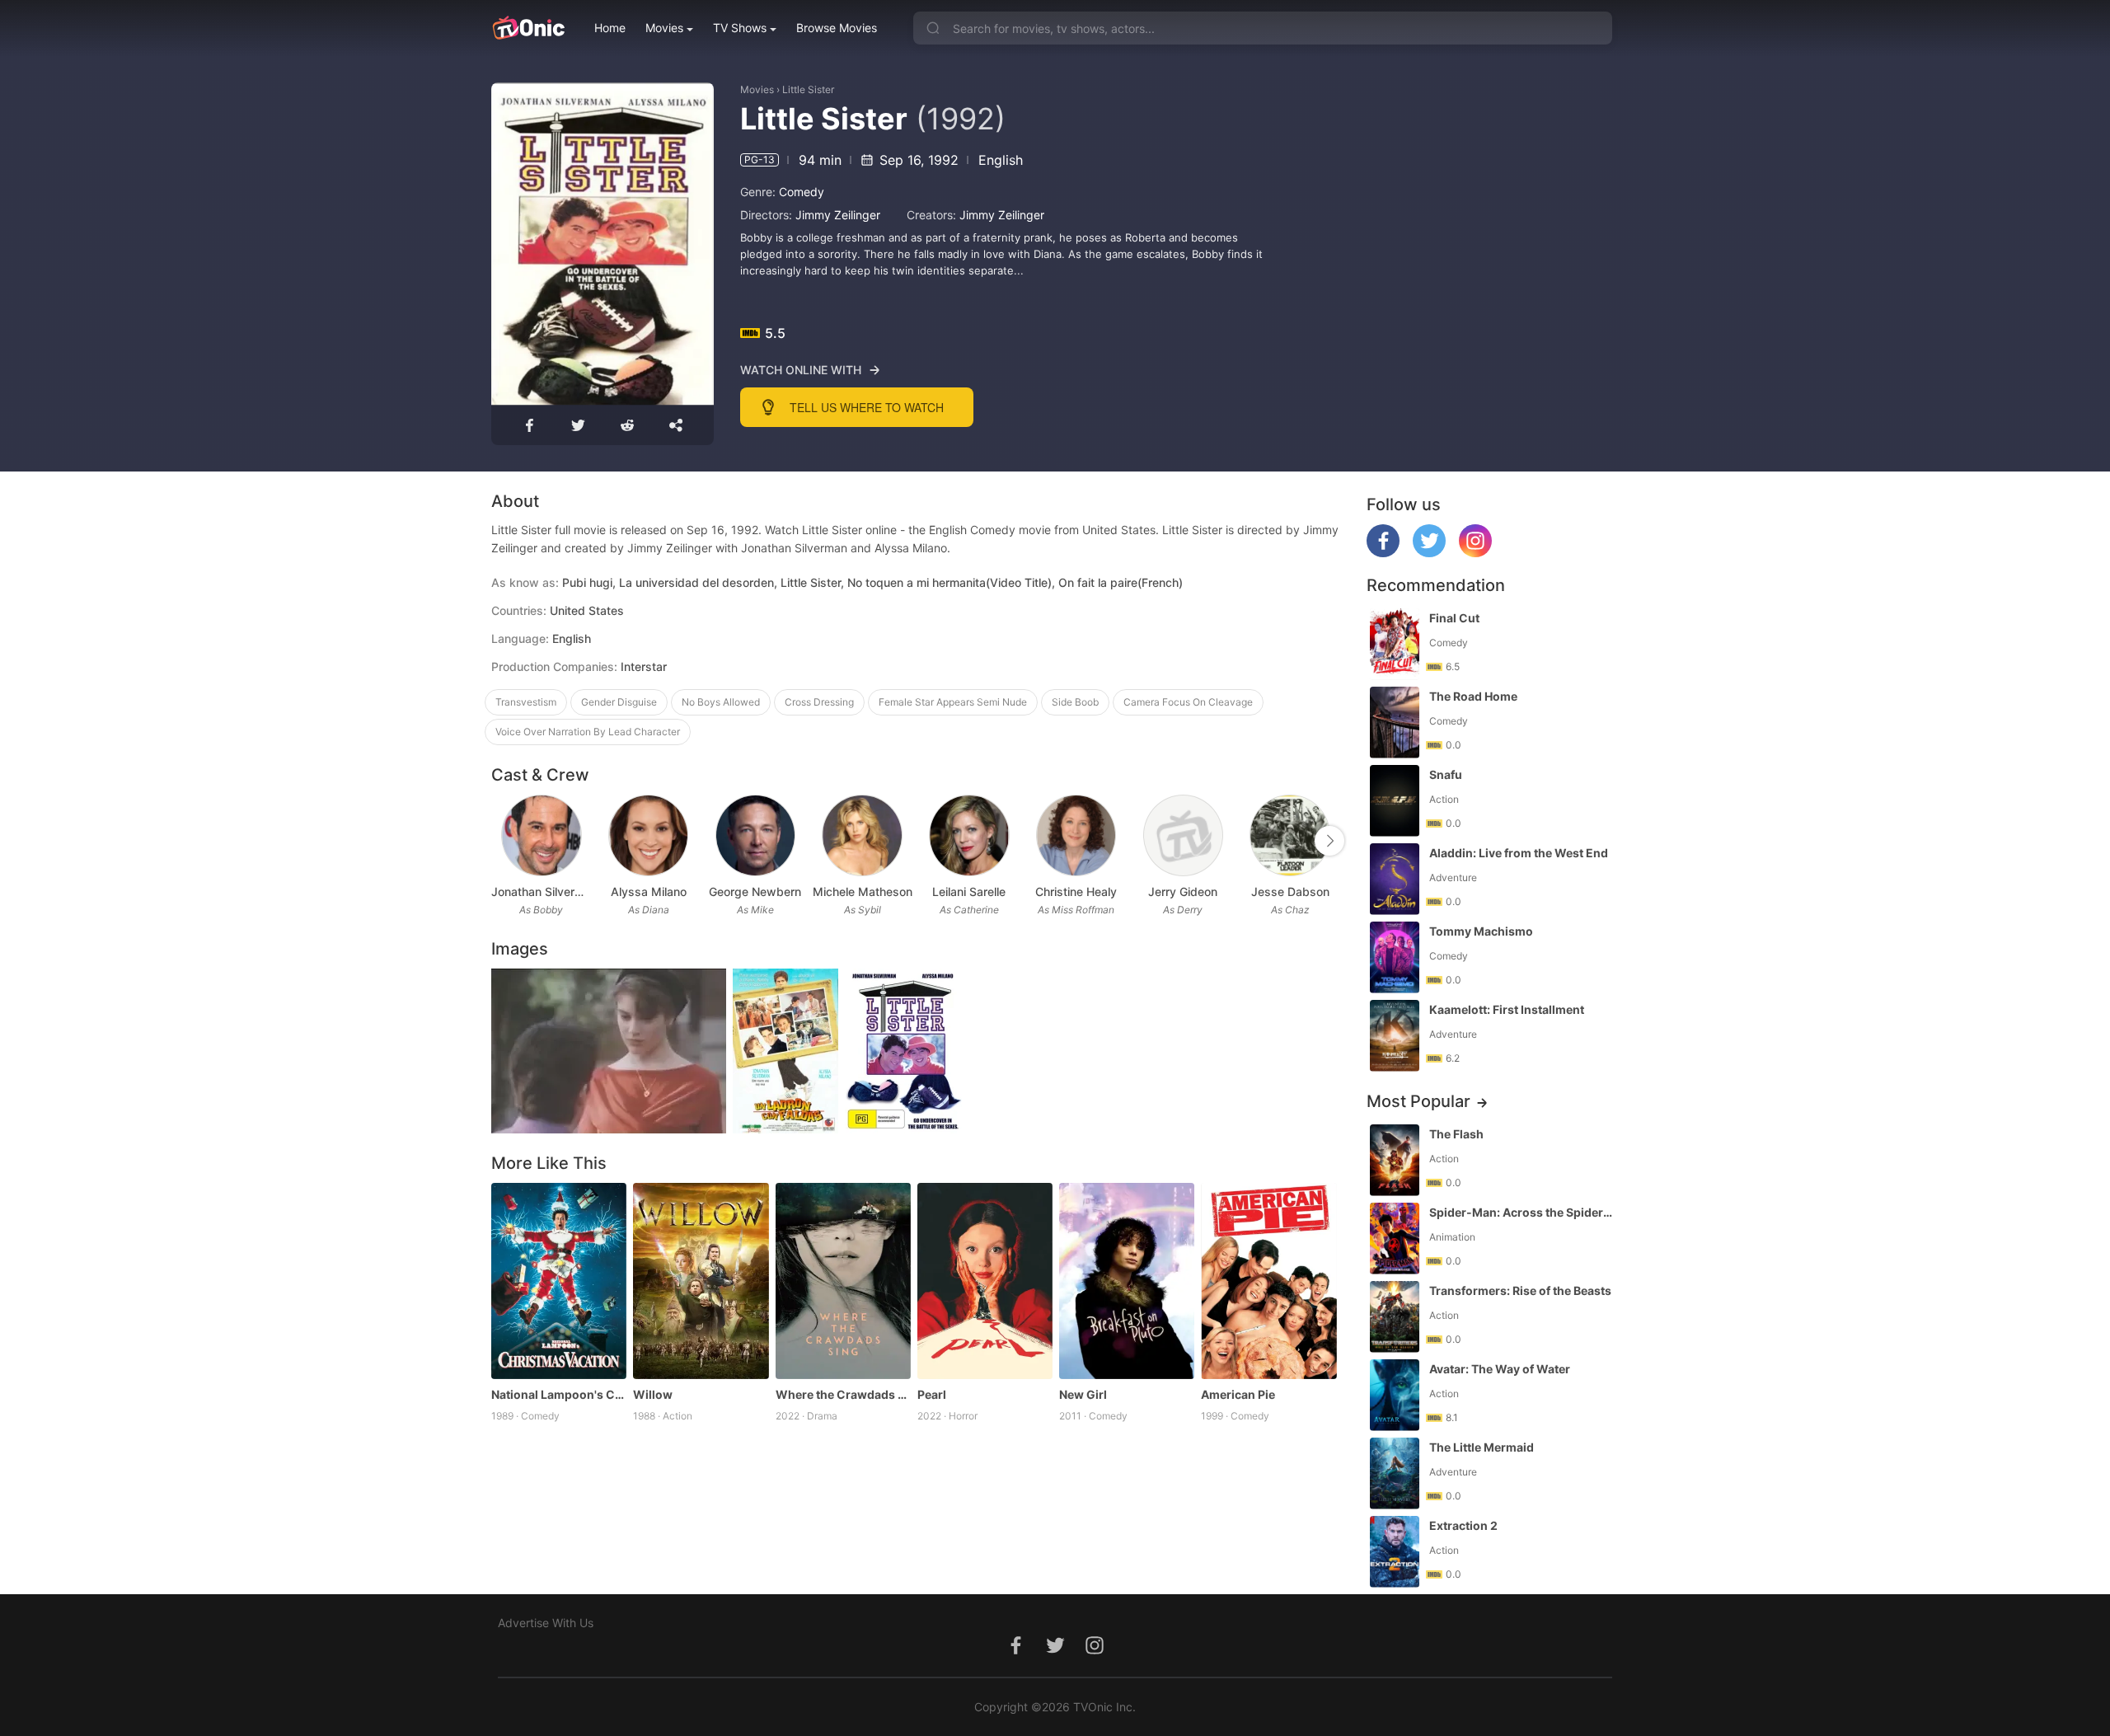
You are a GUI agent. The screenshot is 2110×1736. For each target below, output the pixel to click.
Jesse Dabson (1290, 891)
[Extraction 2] (1395, 1552)
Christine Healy (1076, 891)
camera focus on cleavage (1188, 702)
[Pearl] (985, 1281)
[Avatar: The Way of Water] (1395, 1395)
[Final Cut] (1395, 644)
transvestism (526, 702)
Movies (664, 28)
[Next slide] (1329, 841)
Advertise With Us (546, 1623)
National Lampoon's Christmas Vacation (559, 1394)
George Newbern (755, 891)
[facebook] (1383, 553)
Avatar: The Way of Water (1500, 1369)
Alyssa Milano (649, 891)
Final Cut (1454, 618)
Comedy (802, 192)
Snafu (1446, 774)
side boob (1075, 702)
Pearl (932, 1394)
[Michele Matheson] (862, 835)
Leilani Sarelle (969, 891)
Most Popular (1418, 1101)
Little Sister (808, 89)
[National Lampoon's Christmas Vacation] (559, 1281)
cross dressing (819, 702)
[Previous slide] (502, 841)
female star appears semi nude (953, 702)
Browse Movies (837, 28)
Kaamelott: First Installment (1507, 1009)
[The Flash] (1395, 1160)
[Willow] (701, 1281)
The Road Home (1473, 696)
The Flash (1456, 1134)
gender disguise (619, 702)
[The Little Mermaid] (1395, 1473)
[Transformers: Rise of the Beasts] (1395, 1317)
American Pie (1238, 1394)
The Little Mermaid (1482, 1447)
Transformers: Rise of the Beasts (1520, 1290)
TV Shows (740, 28)
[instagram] (1475, 553)
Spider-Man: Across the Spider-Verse (1522, 1212)
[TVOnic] (528, 28)
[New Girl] (1127, 1281)
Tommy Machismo (1481, 931)
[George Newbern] (755, 835)
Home (610, 28)
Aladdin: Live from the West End (1519, 853)
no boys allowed (721, 702)
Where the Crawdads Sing (843, 1394)
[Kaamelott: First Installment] (1395, 1036)
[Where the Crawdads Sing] (843, 1281)
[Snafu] (1395, 801)
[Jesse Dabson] (1289, 835)
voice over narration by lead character (588, 732)
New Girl (1083, 1394)
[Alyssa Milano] (648, 835)
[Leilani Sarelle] (969, 835)
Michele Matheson (863, 891)
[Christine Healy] (1076, 835)
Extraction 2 (1463, 1525)
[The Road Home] (1395, 723)
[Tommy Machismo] (1395, 957)
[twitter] (1429, 553)
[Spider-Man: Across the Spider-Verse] (1395, 1239)
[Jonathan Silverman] (541, 835)
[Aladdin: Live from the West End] (1395, 879)
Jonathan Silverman (542, 891)
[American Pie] (1268, 1281)
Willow (653, 1394)
